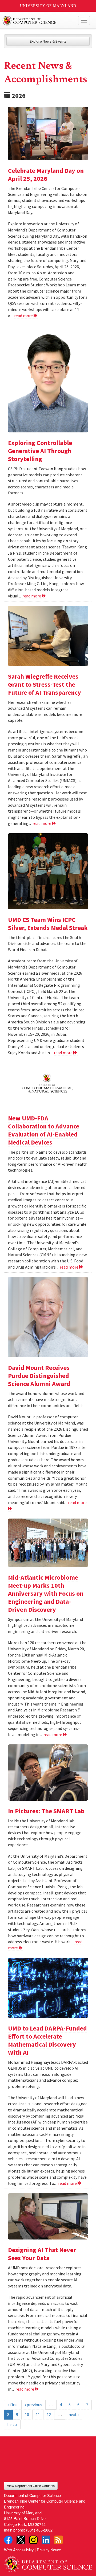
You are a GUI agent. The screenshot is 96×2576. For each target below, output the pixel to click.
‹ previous (33, 2405)
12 (49, 2414)
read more (24, 316)
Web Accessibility (19, 2550)
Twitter (21, 2540)
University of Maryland (48, 6)
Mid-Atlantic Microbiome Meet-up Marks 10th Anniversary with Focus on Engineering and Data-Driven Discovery (46, 1593)
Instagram (33, 2540)
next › (74, 2414)
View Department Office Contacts (31, 2486)
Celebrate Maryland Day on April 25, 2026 (46, 175)
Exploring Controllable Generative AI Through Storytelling (40, 451)
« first (13, 2405)
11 (38, 2414)
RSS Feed (58, 2540)
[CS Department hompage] (48, 2562)
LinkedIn (46, 2540)
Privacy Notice (49, 2550)
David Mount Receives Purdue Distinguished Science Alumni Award (39, 1376)
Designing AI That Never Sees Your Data (42, 2254)
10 (27, 2414)
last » (12, 2424)
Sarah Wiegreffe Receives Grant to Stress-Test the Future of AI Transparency (45, 684)
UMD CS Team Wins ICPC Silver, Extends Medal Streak (48, 924)
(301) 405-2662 (39, 2530)
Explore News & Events (48, 41)
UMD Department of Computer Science (39, 21)
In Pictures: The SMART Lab (46, 1811)
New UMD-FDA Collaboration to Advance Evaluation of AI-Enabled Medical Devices (44, 1130)
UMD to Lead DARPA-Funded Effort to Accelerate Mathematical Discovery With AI (47, 2040)
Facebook (8, 2540)
